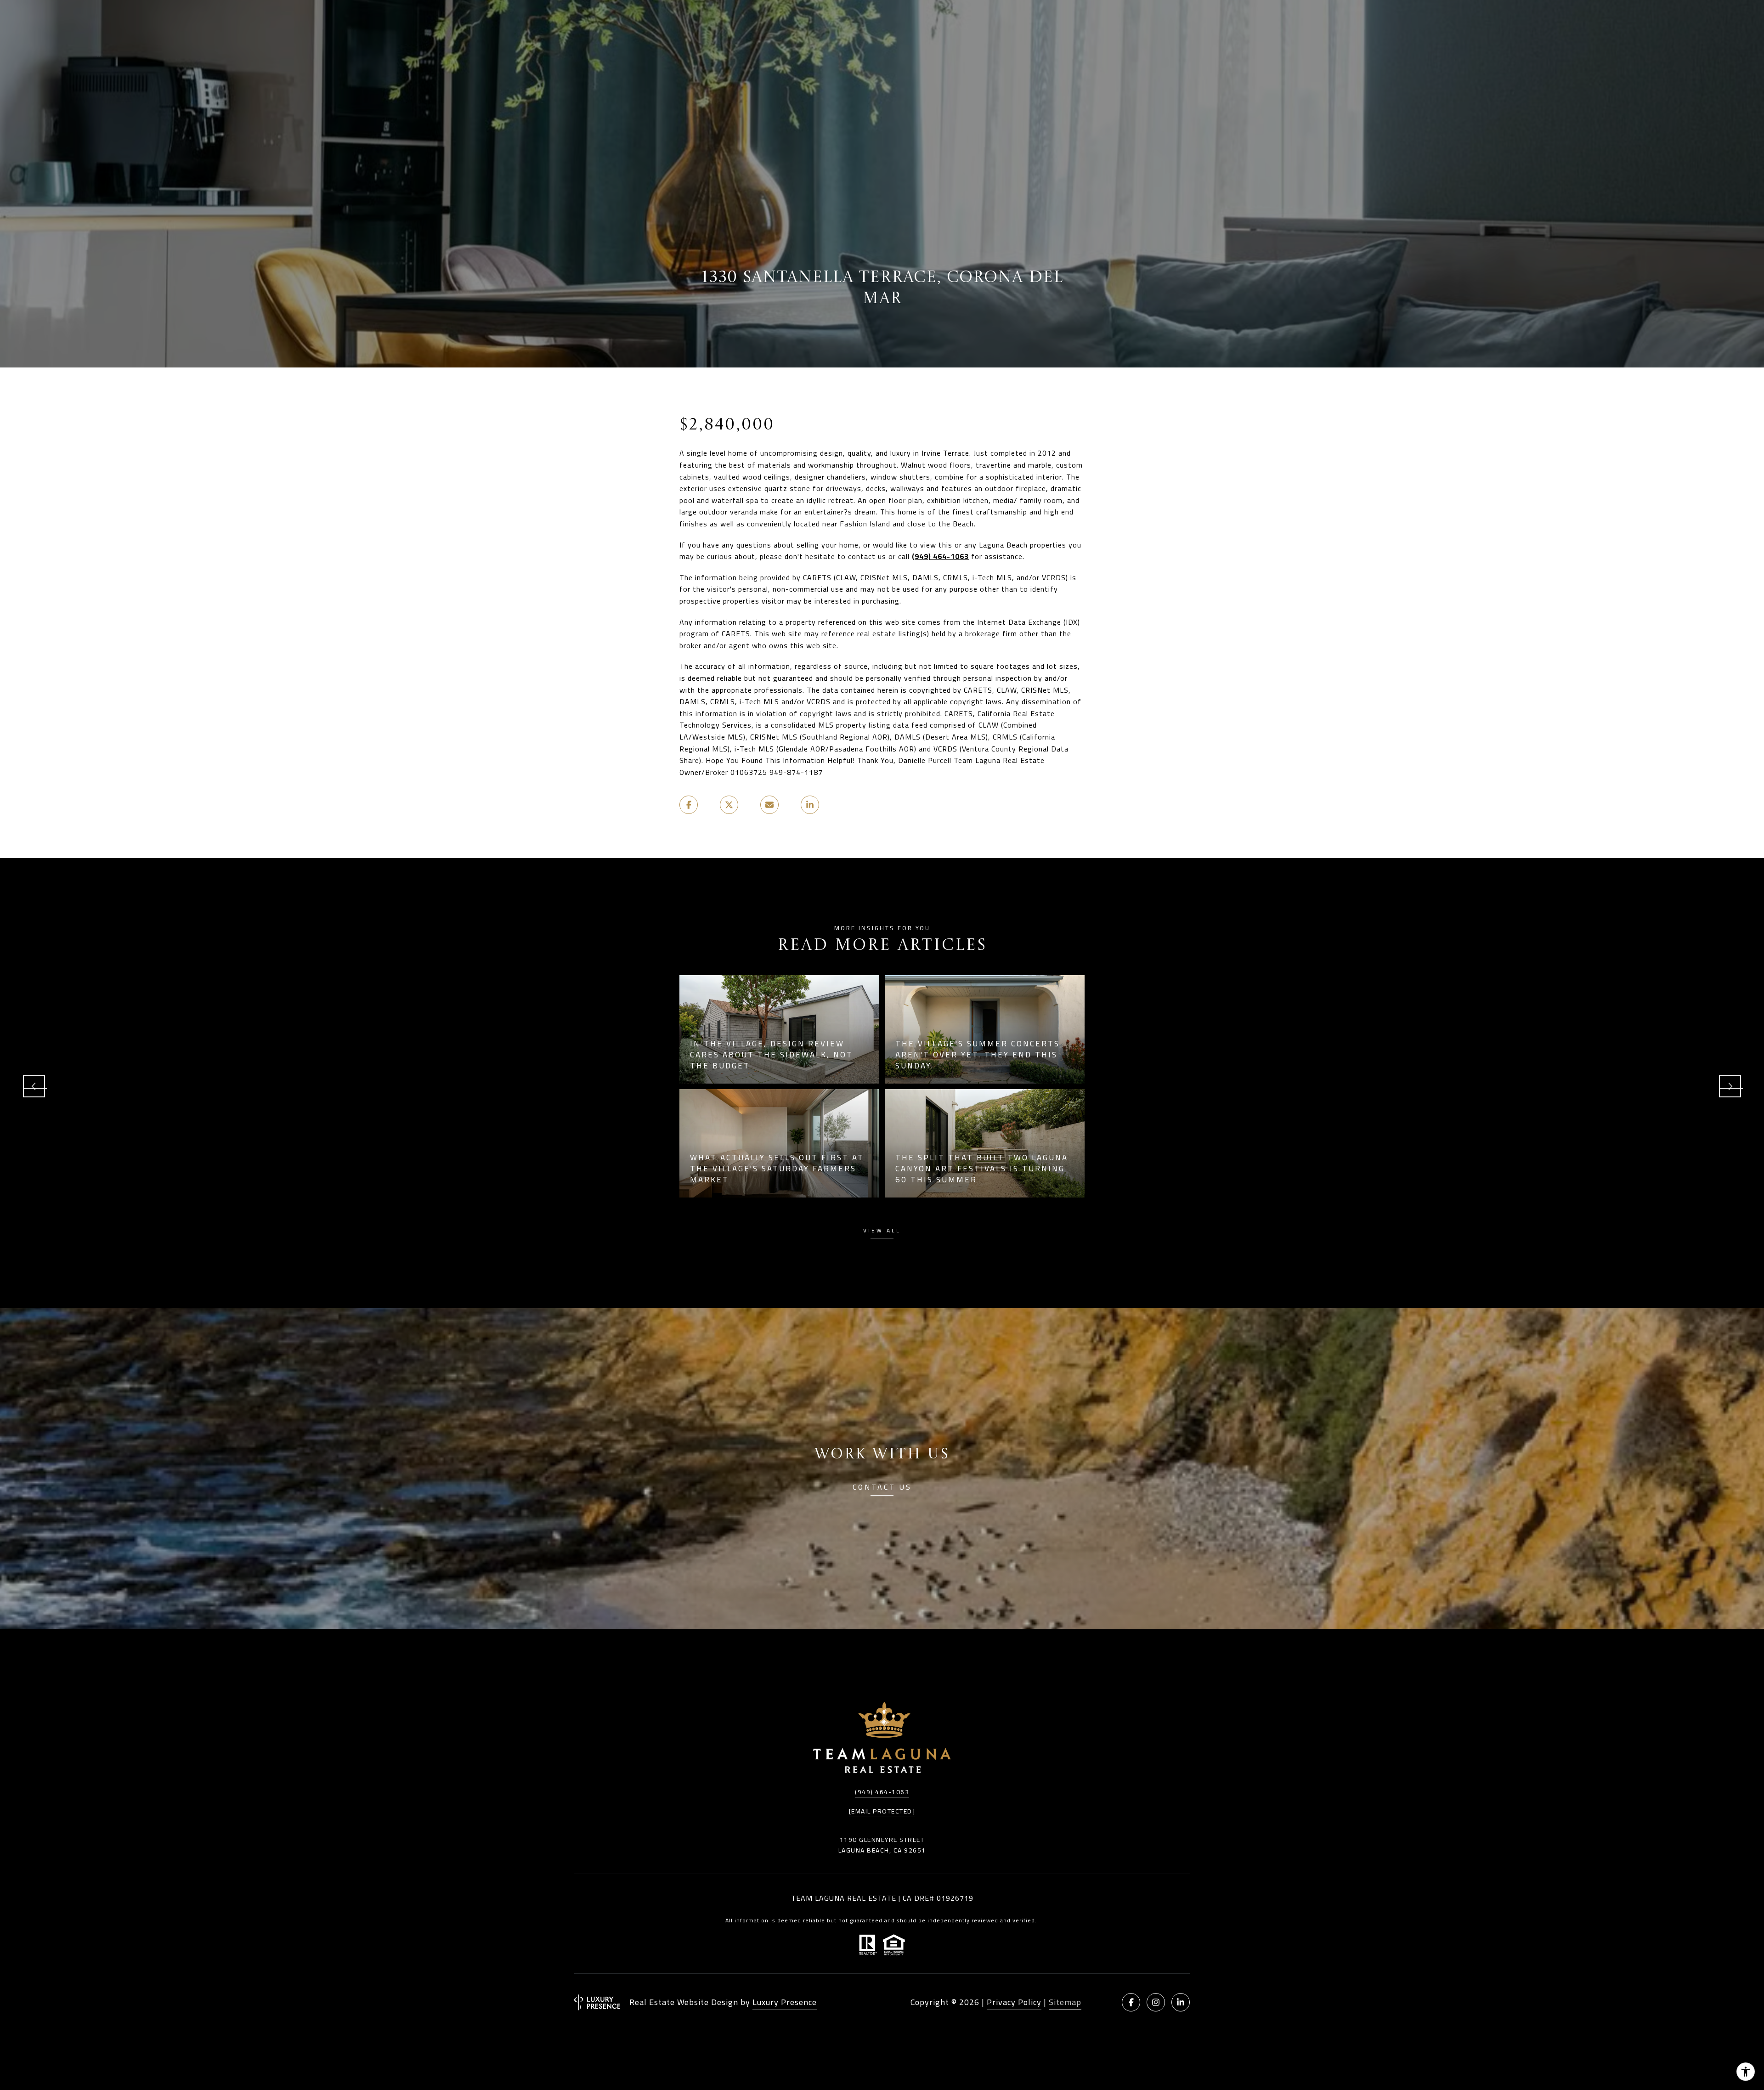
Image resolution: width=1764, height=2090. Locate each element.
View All (882, 1232)
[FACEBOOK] (1131, 2002)
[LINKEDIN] (1181, 2002)
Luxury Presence (785, 2002)
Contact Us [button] (882, 1488)
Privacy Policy (1014, 2002)
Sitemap (1065, 2002)
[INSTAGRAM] (1156, 2002)
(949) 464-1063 (940, 556)
